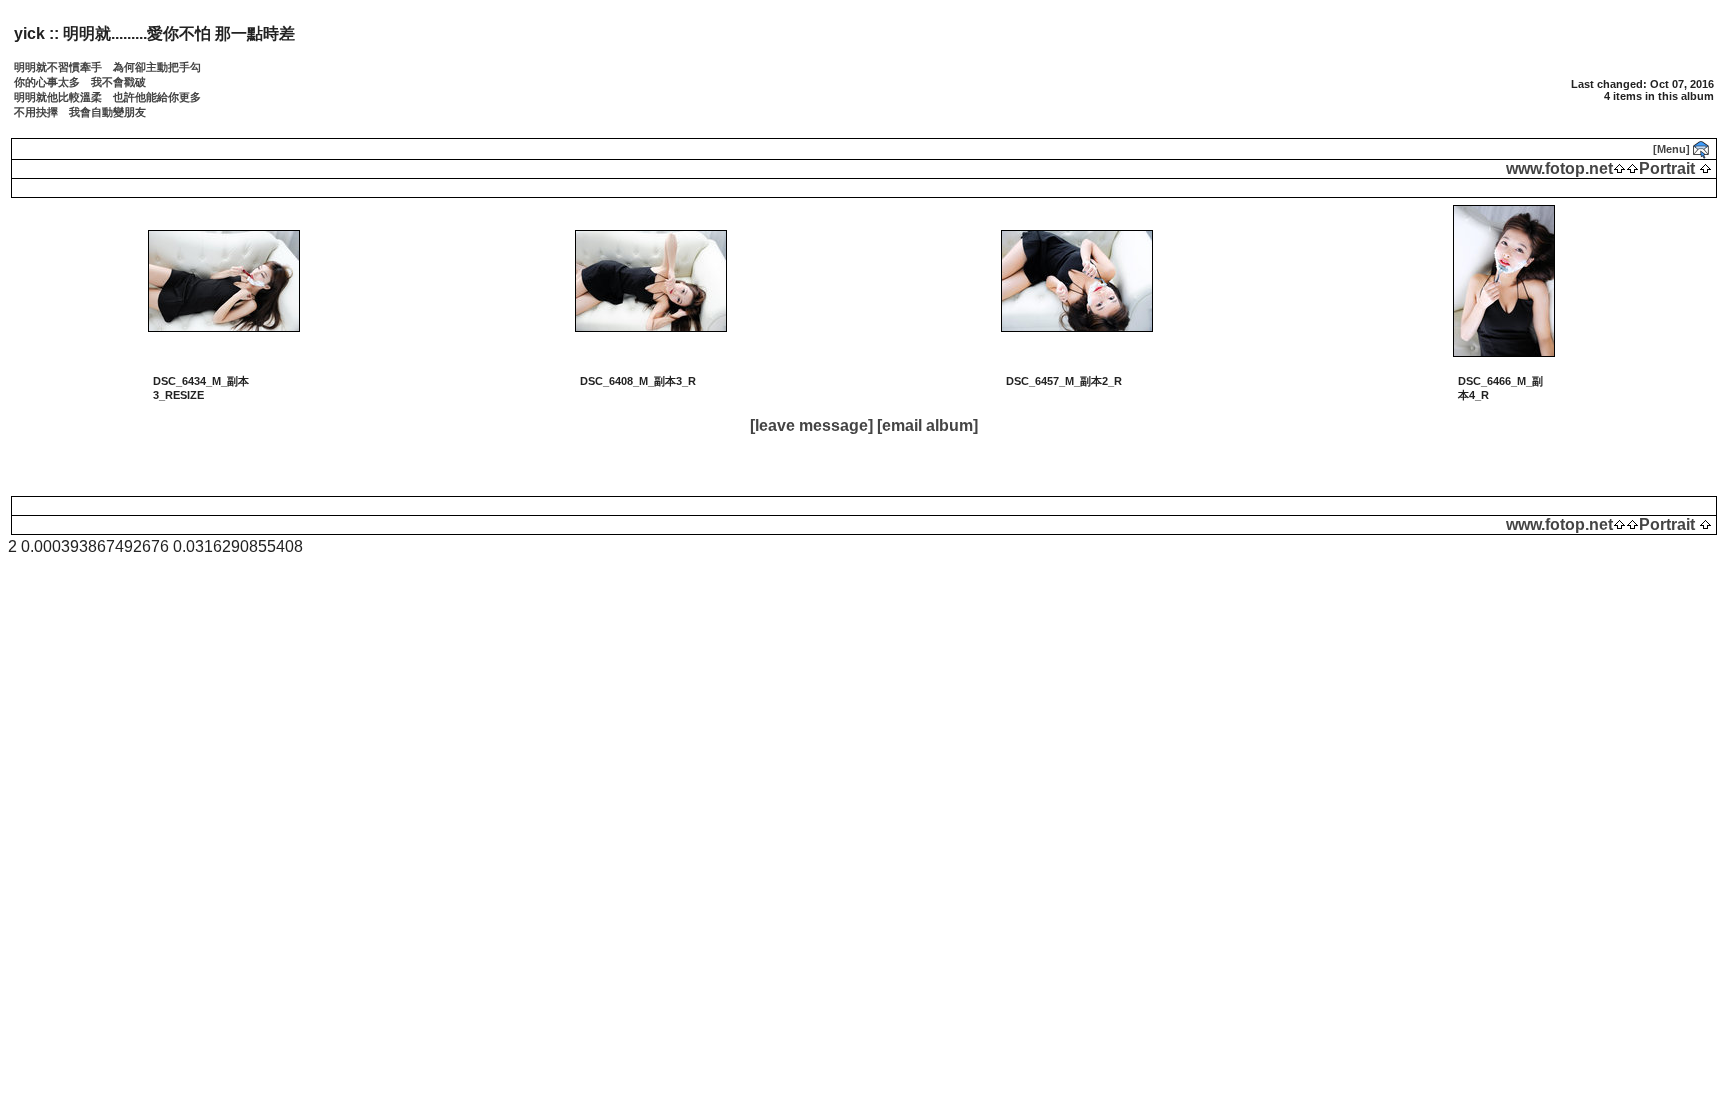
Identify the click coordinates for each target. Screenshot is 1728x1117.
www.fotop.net (1559, 168)
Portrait (1667, 168)
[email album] (927, 425)
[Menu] (1671, 149)
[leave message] (811, 425)
